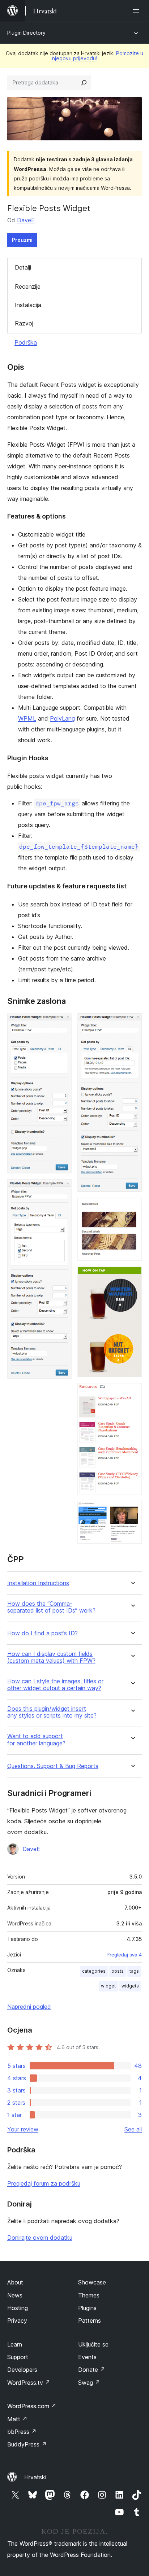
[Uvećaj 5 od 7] (132, 1276)
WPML (27, 718)
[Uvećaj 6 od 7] (132, 1393)
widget (108, 1986)
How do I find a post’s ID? (42, 1633)
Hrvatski (35, 2477)
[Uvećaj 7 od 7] (132, 1510)
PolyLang (62, 718)
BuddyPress (27, 2444)
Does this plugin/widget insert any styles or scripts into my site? (52, 1712)
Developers (22, 2370)
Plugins (87, 2308)
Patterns (90, 2321)
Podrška (26, 342)
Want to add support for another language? (36, 1740)
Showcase (92, 2282)
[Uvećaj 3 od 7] (132, 1023)
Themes (89, 2295)
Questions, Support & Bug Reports (53, 1766)
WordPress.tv (29, 2383)
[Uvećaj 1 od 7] (62, 1023)
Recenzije (28, 287)
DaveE (26, 220)
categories (94, 1971)
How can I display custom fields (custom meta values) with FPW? (51, 1657)
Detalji (23, 267)
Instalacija (28, 305)
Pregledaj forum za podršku (44, 2183)
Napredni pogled (29, 2007)
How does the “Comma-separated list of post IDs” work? (51, 1607)
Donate (92, 2370)
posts (118, 1971)
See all (133, 2129)
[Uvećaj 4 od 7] (132, 1207)
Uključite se (93, 2344)
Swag (89, 2383)
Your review (23, 2129)
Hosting (18, 2308)
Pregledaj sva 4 (124, 1955)
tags (134, 1971)
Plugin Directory (26, 33)
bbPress (22, 2432)
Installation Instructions (38, 1583)
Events (87, 2357)
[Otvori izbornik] (137, 11)
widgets (130, 1986)
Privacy (17, 2321)
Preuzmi (22, 240)
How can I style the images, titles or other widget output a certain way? (55, 1685)
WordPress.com (32, 2406)
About (15, 2282)
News (15, 2295)
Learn (15, 2344)
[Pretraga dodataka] (84, 83)
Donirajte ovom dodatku (40, 2238)
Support (18, 2357)
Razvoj (24, 323)
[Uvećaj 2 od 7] (62, 1189)
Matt (17, 2419)
